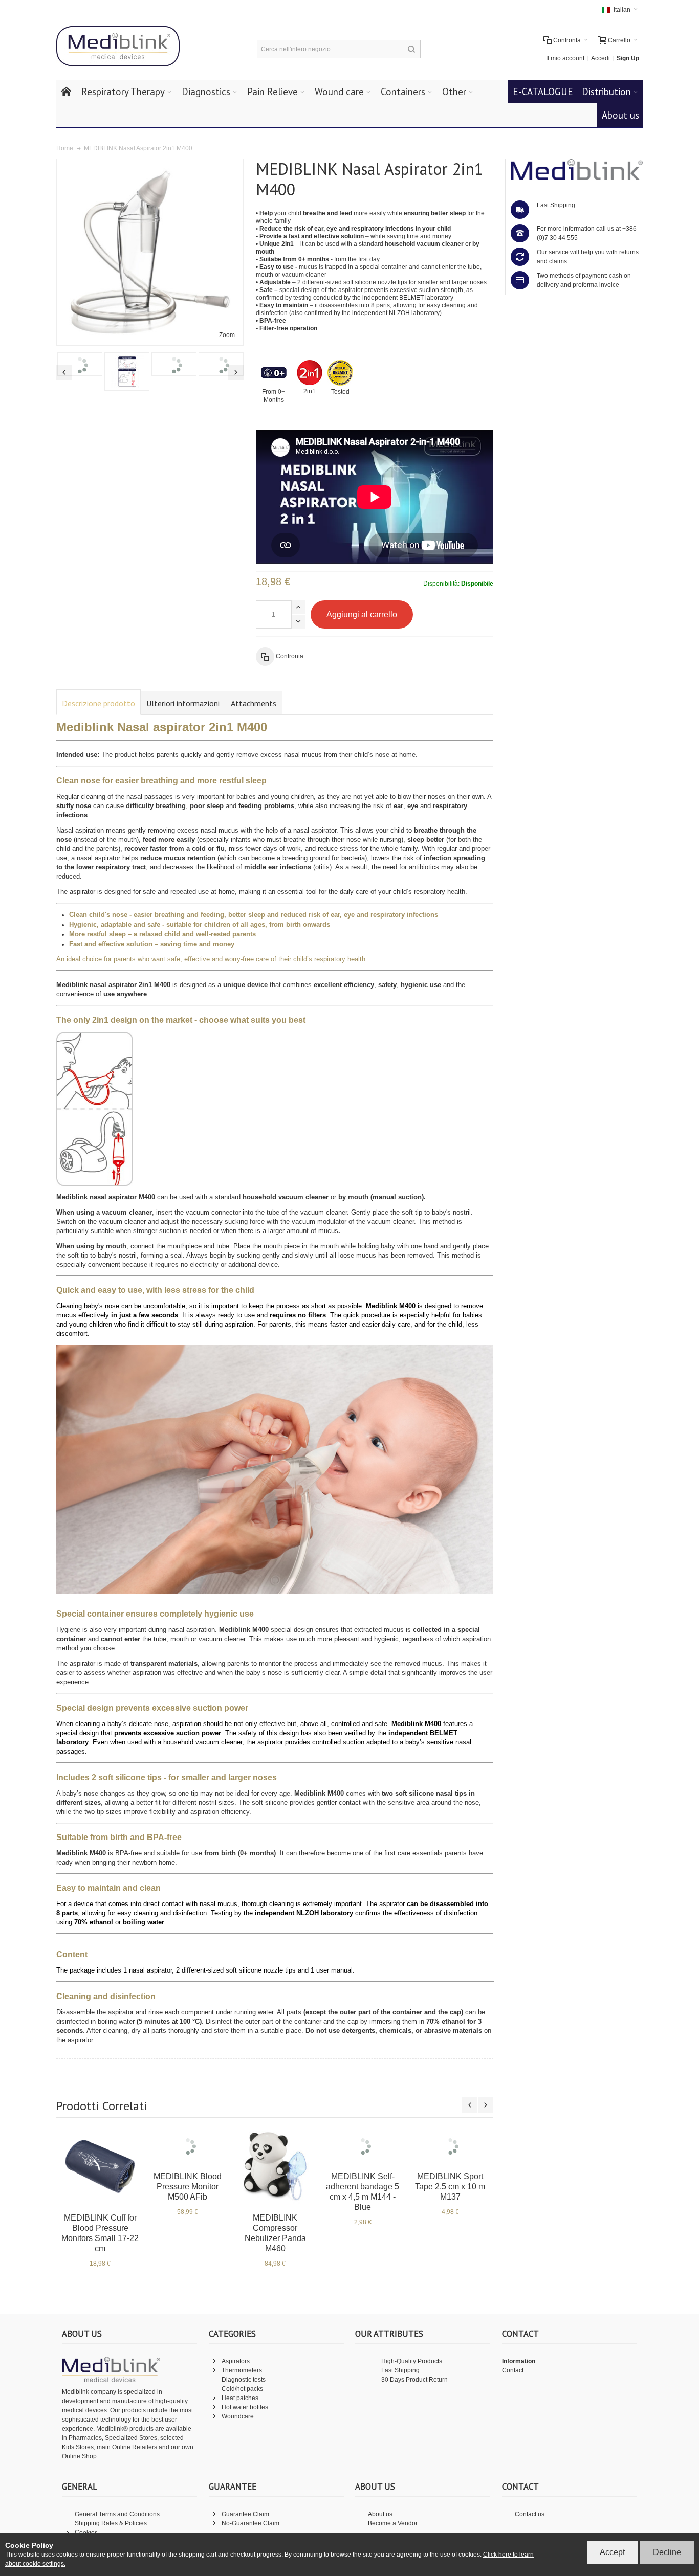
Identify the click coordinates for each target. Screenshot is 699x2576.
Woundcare (238, 2416)
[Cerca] (411, 49)
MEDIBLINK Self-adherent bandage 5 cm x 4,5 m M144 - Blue (363, 2183)
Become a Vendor (393, 2523)
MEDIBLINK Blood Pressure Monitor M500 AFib (188, 2178)
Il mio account (565, 58)
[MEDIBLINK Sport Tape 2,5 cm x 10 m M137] (450, 2137)
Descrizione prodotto (99, 703)
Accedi (600, 58)
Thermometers (242, 2370)
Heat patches (240, 2398)
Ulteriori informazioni (183, 703)
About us (380, 2514)
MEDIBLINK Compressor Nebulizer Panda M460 (275, 2233)
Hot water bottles (245, 2407)
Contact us (530, 2514)
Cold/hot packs (242, 2389)
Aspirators (236, 2361)
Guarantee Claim (245, 2514)
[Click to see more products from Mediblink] (577, 169)
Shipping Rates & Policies (111, 2523)
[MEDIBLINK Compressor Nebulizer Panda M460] (275, 2167)
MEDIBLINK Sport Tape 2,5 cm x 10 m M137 (450, 2169)
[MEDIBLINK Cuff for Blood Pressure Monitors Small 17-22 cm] (100, 2167)
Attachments (254, 703)
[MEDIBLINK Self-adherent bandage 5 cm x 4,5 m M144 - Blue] (363, 2142)
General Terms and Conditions (117, 2514)
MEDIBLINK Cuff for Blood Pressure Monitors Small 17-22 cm (100, 2233)
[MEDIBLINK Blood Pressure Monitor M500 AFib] (188, 2142)
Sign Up (628, 58)
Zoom (227, 335)
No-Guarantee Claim (250, 2523)
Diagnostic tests (244, 2380)
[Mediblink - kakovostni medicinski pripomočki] (118, 47)
